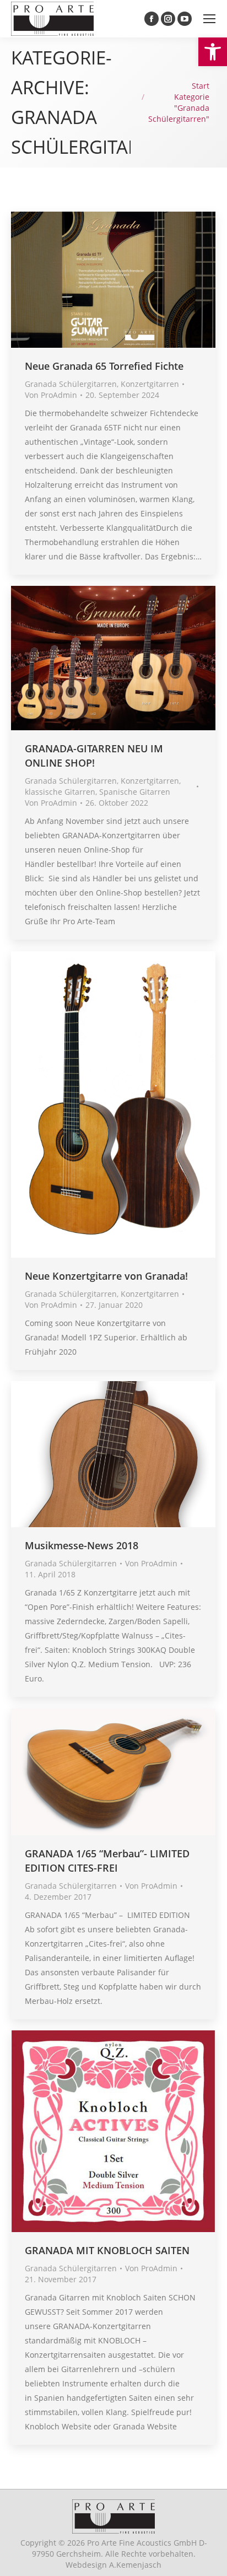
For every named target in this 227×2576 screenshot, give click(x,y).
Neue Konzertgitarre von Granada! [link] (106, 1276)
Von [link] (51, 395)
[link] (213, 52)
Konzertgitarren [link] (150, 384)
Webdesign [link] (113, 2565)
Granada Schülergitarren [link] (71, 384)
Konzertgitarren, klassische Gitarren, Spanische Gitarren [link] (103, 786)
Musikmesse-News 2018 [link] (82, 1545)
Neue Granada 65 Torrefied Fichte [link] (104, 366)
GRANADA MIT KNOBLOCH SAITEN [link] (107, 2250)
